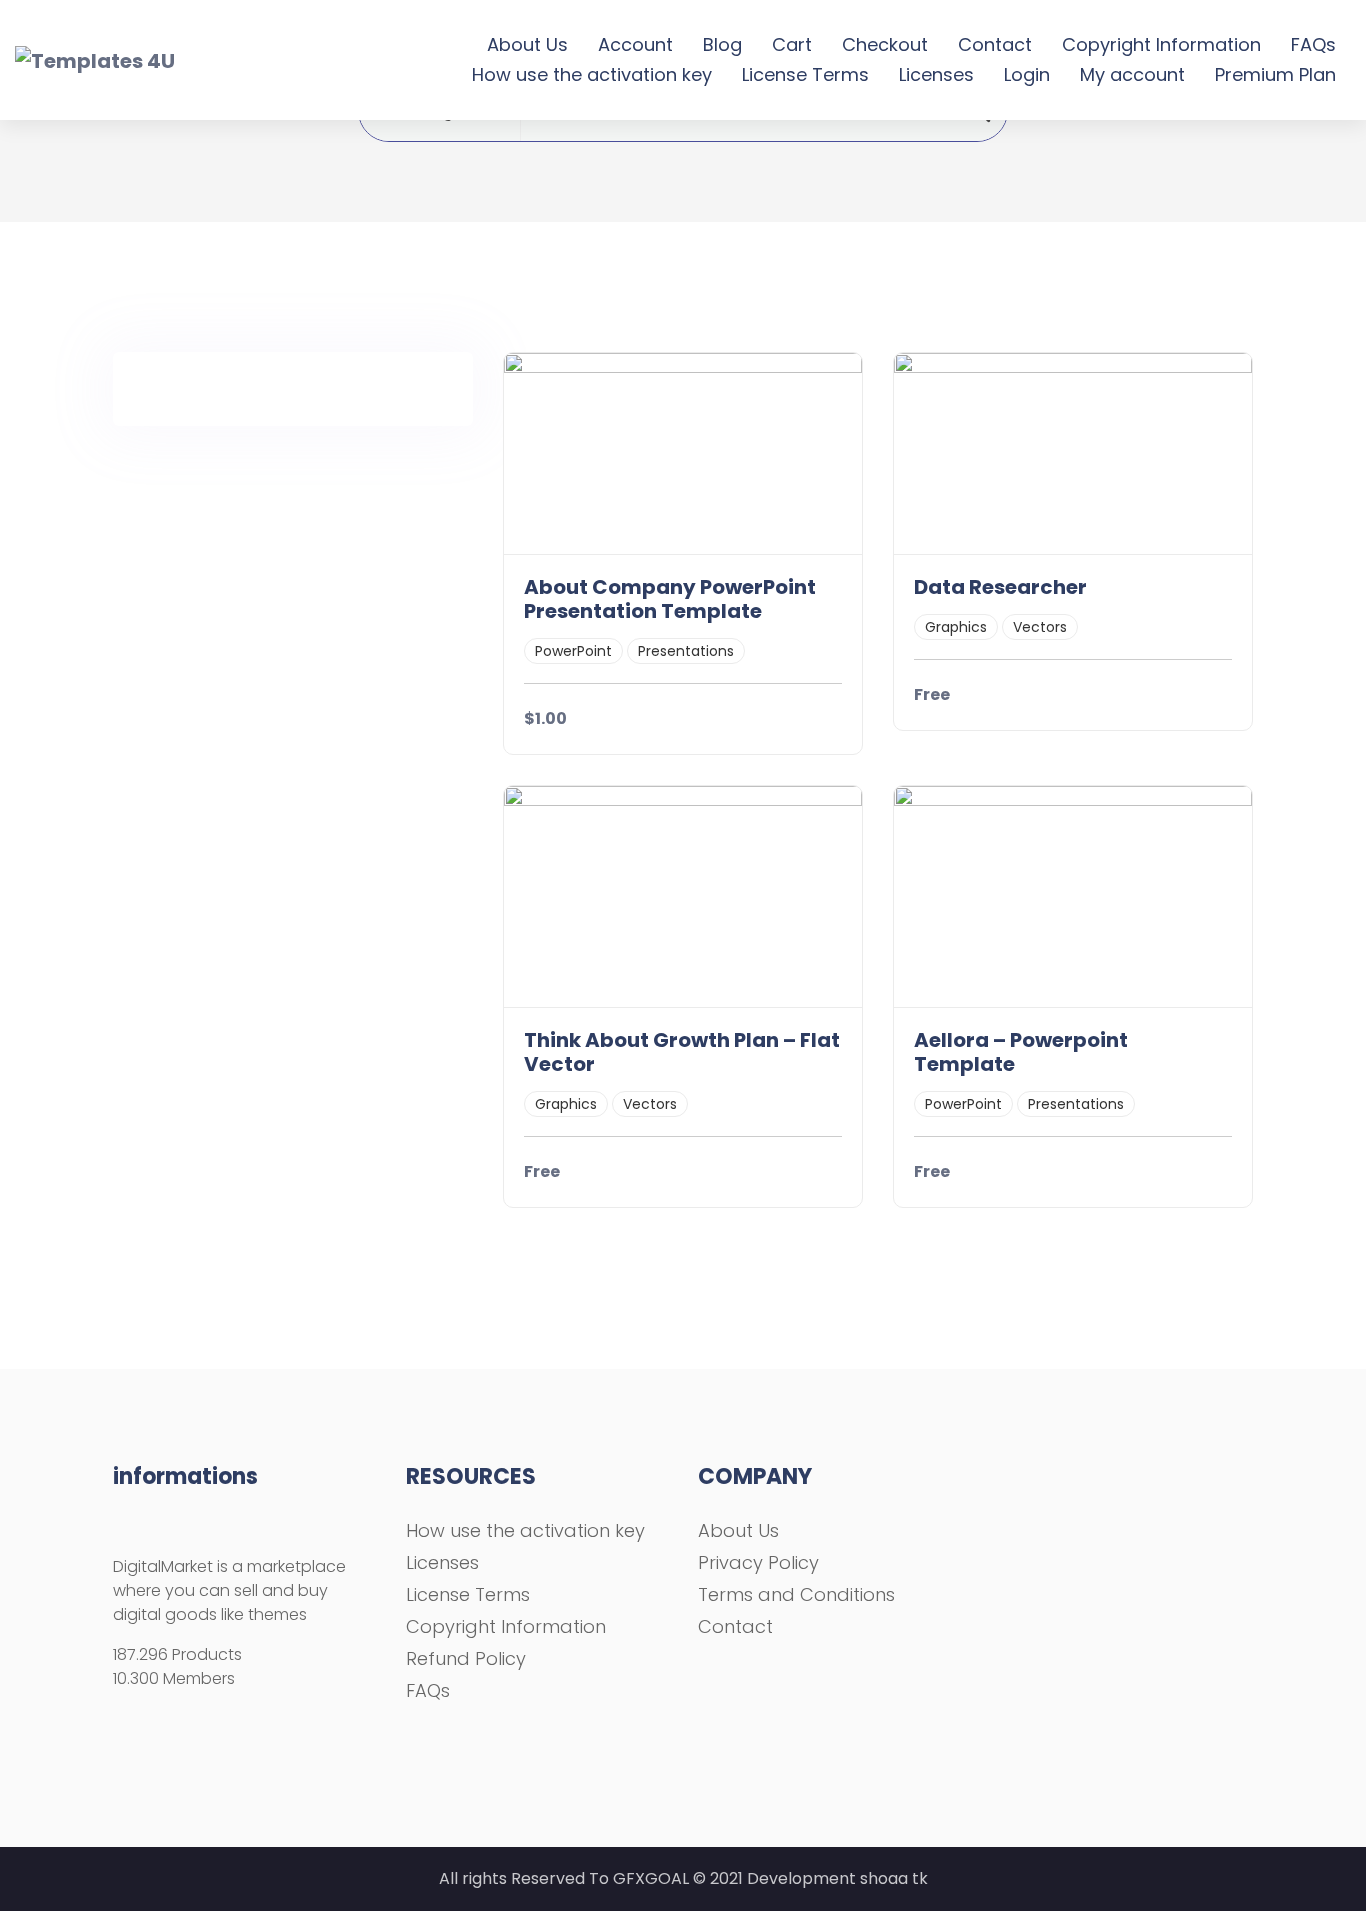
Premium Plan (1275, 74)
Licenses (936, 74)
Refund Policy (466, 1658)
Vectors (1040, 627)
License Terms (805, 74)
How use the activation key (592, 74)
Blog (722, 44)
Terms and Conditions (796, 1594)
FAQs (1313, 44)
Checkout (885, 44)
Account (635, 44)
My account (1132, 74)
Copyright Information (1161, 44)
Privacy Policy (758, 1562)
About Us (527, 44)
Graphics (956, 627)
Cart (792, 44)
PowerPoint (573, 651)
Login (1027, 74)
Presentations (686, 651)
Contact (995, 44)
